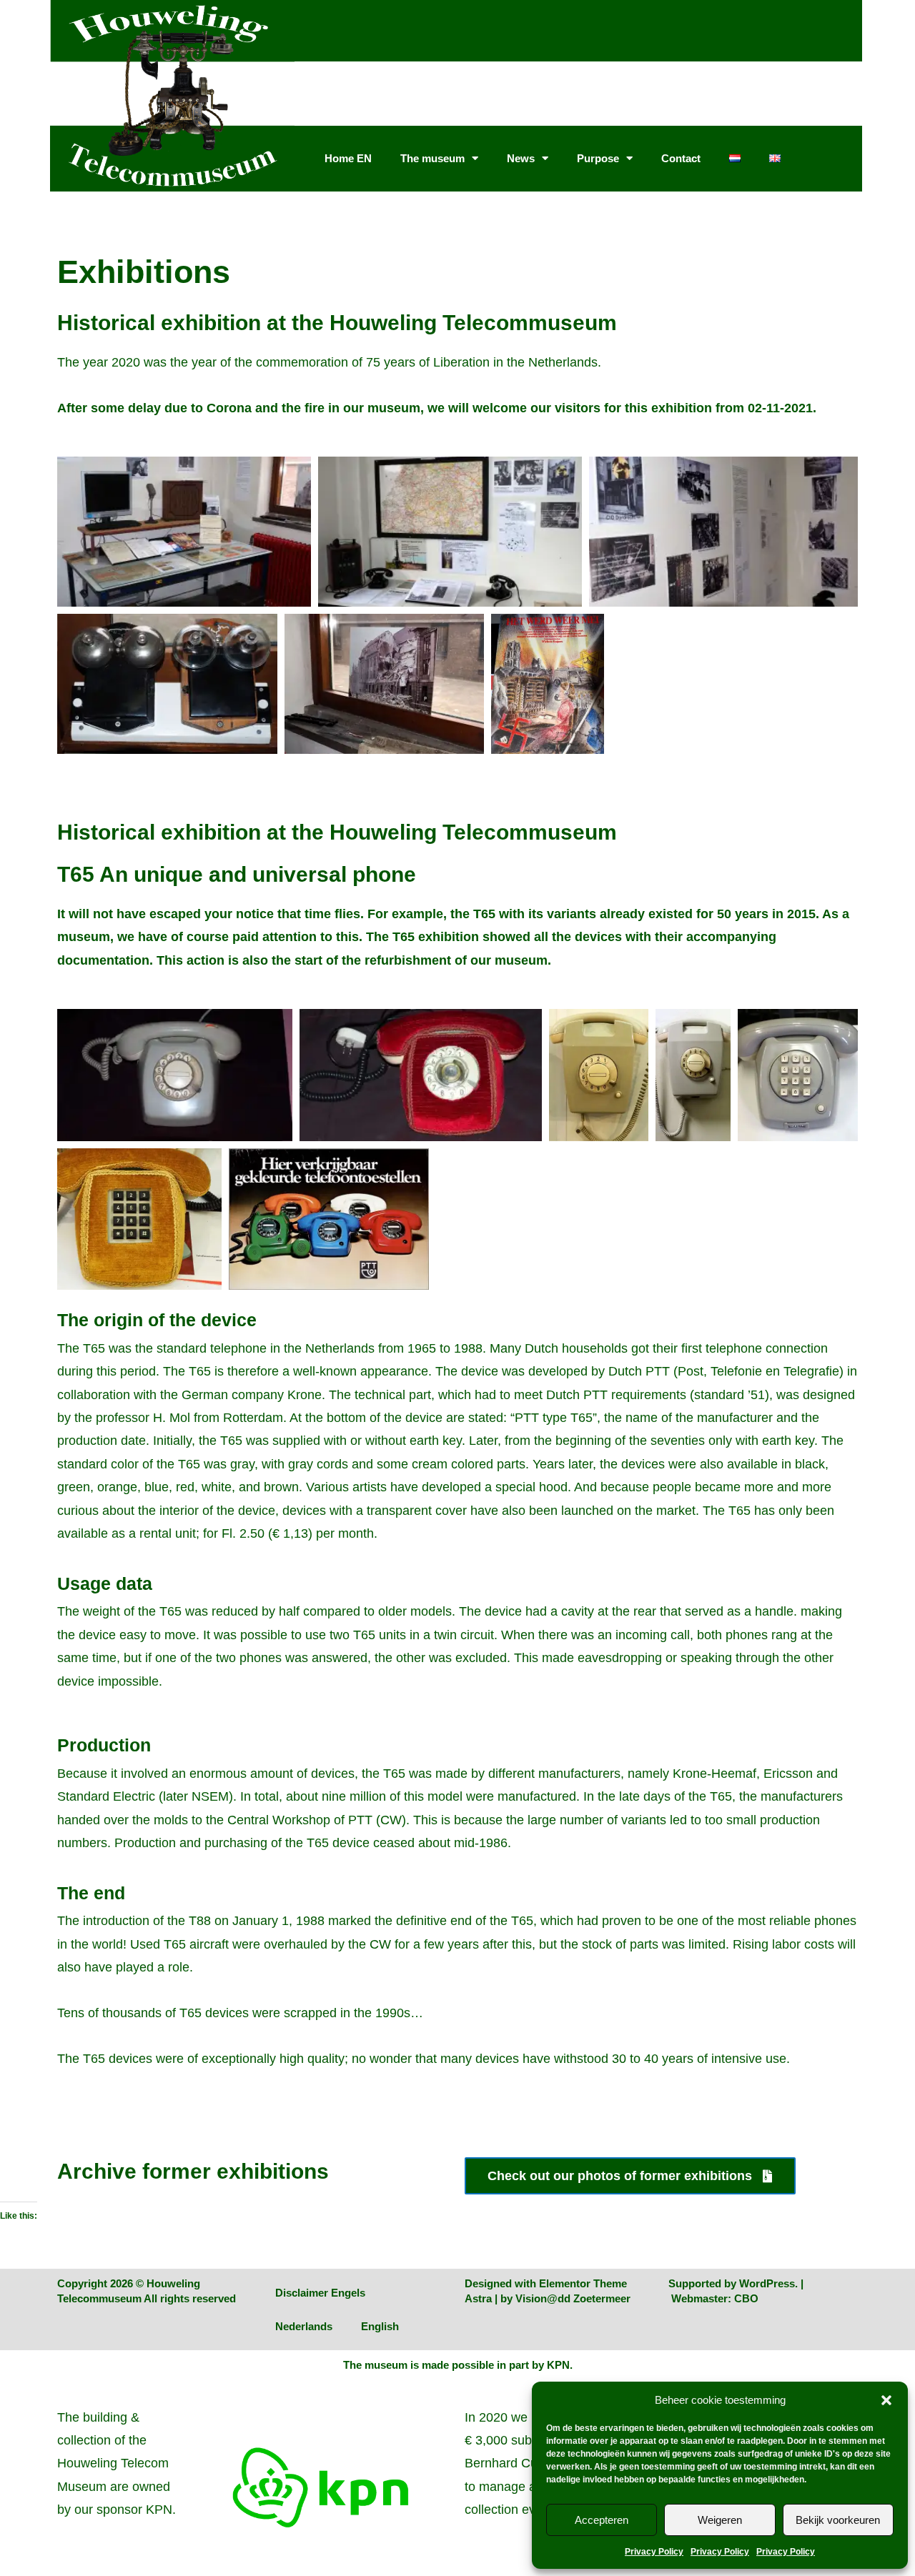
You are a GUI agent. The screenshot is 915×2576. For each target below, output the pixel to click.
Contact (681, 158)
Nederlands (304, 2326)
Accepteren (602, 2520)
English (380, 2326)
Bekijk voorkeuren (838, 2520)
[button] (886, 2400)
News (521, 158)
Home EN (348, 158)
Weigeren (720, 2520)
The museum (432, 158)
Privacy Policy (654, 2552)
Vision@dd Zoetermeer (573, 2298)
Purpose (598, 158)
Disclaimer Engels (320, 2293)
